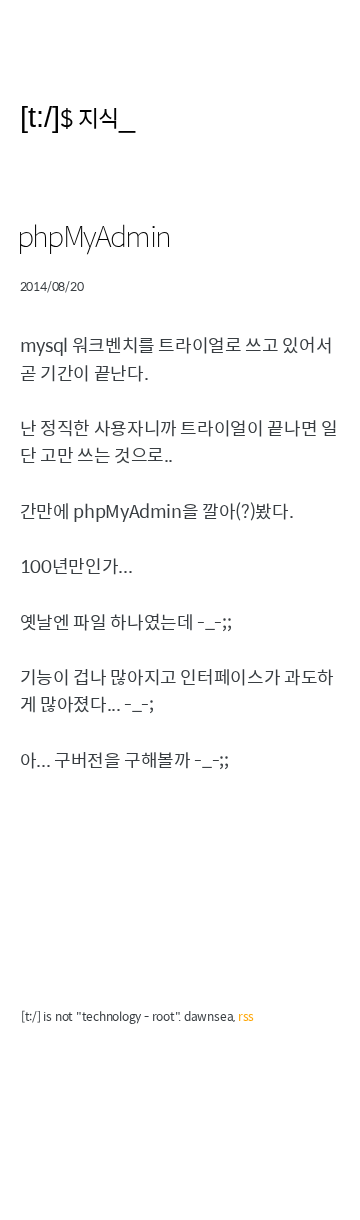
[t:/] (40, 116)
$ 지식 (89, 117)
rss (246, 1016)
